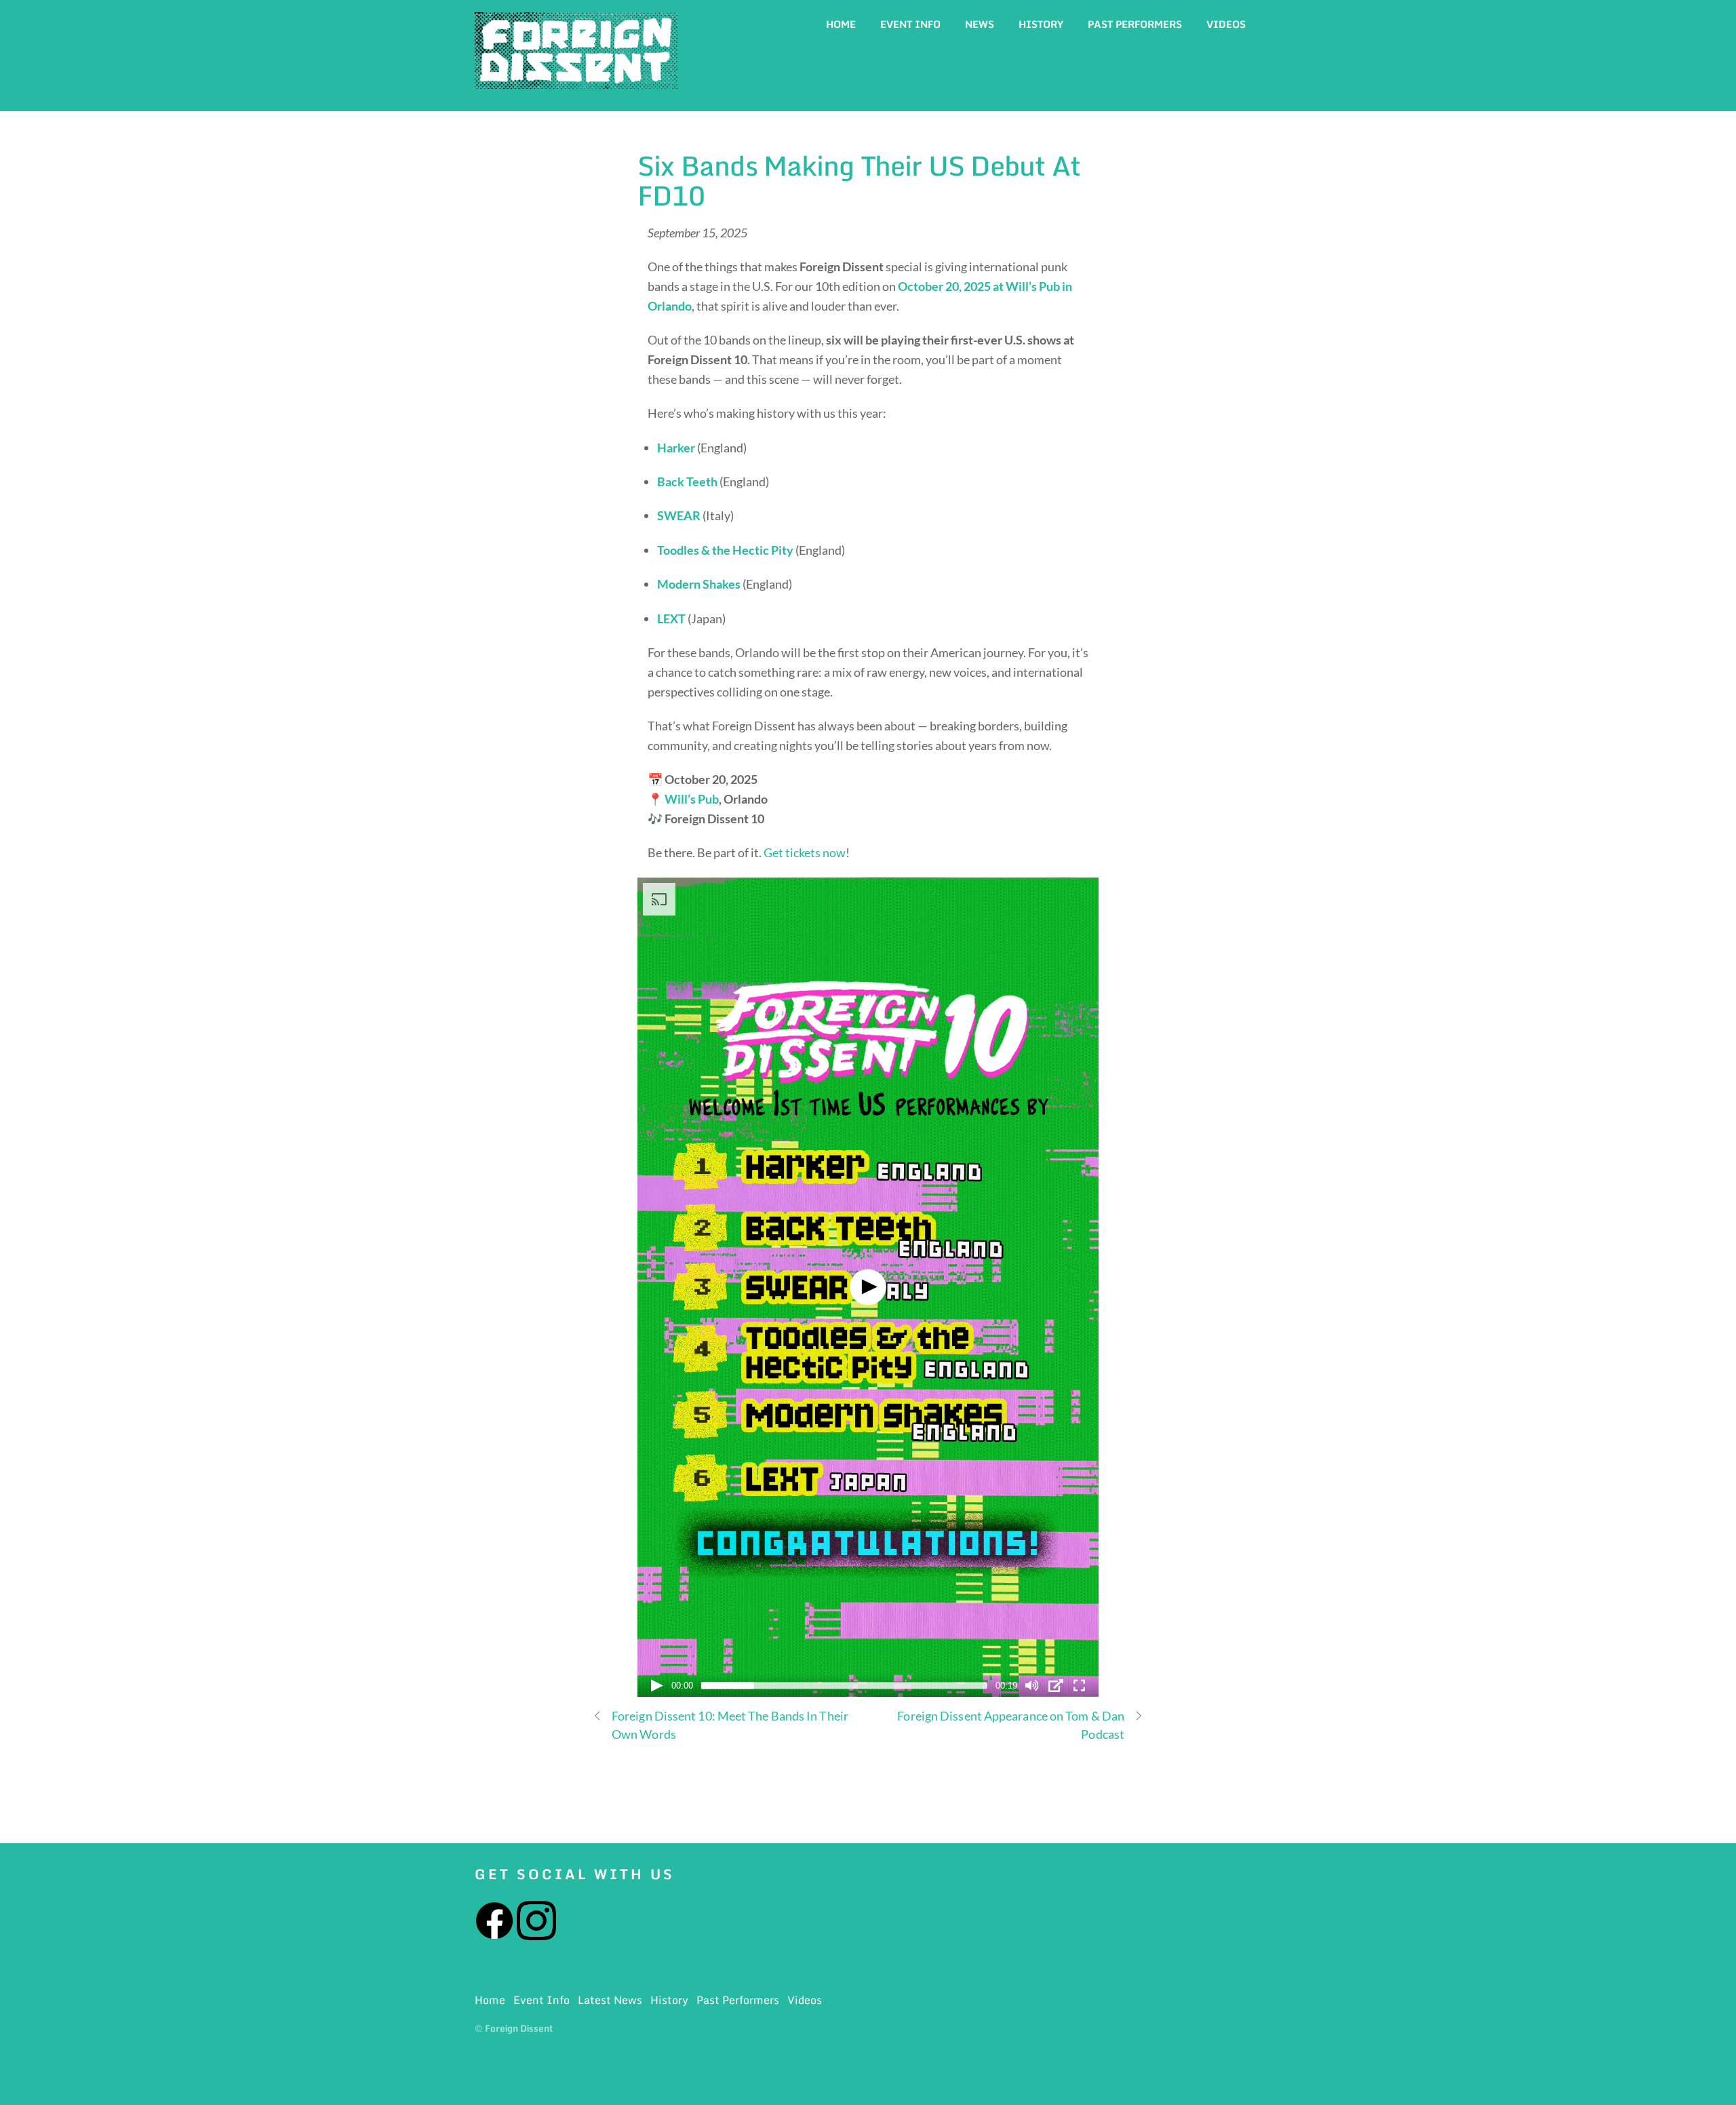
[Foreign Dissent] (576, 81)
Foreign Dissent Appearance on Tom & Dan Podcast (1011, 1725)
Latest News (610, 2000)
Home (841, 24)
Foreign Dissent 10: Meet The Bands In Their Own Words (730, 1725)
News (980, 24)
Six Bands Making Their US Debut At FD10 (859, 180)
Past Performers (1135, 24)
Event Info (910, 24)
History (1041, 24)
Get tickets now (805, 852)
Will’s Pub (692, 799)
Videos (1226, 24)
